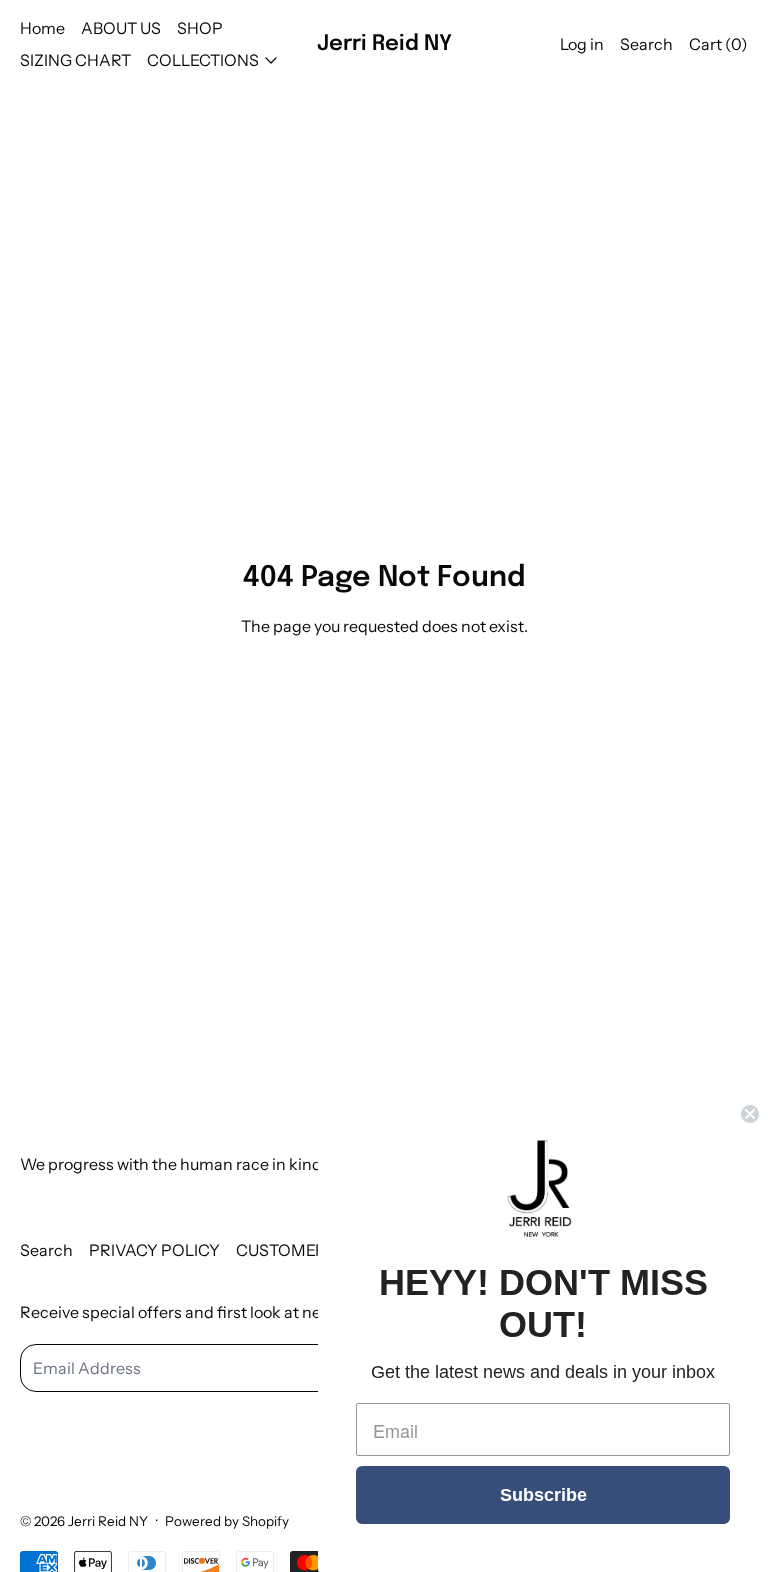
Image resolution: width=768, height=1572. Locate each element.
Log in (582, 44)
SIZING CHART (75, 60)
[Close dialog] (750, 1114)
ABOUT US (121, 28)
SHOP (200, 28)
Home (42, 28)
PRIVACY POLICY (154, 1250)
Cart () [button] (718, 44)
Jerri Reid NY (108, 1521)
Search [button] (646, 44)
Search (46, 1250)
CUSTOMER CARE (304, 1250)
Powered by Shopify (227, 1521)
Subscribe (543, 1495)
